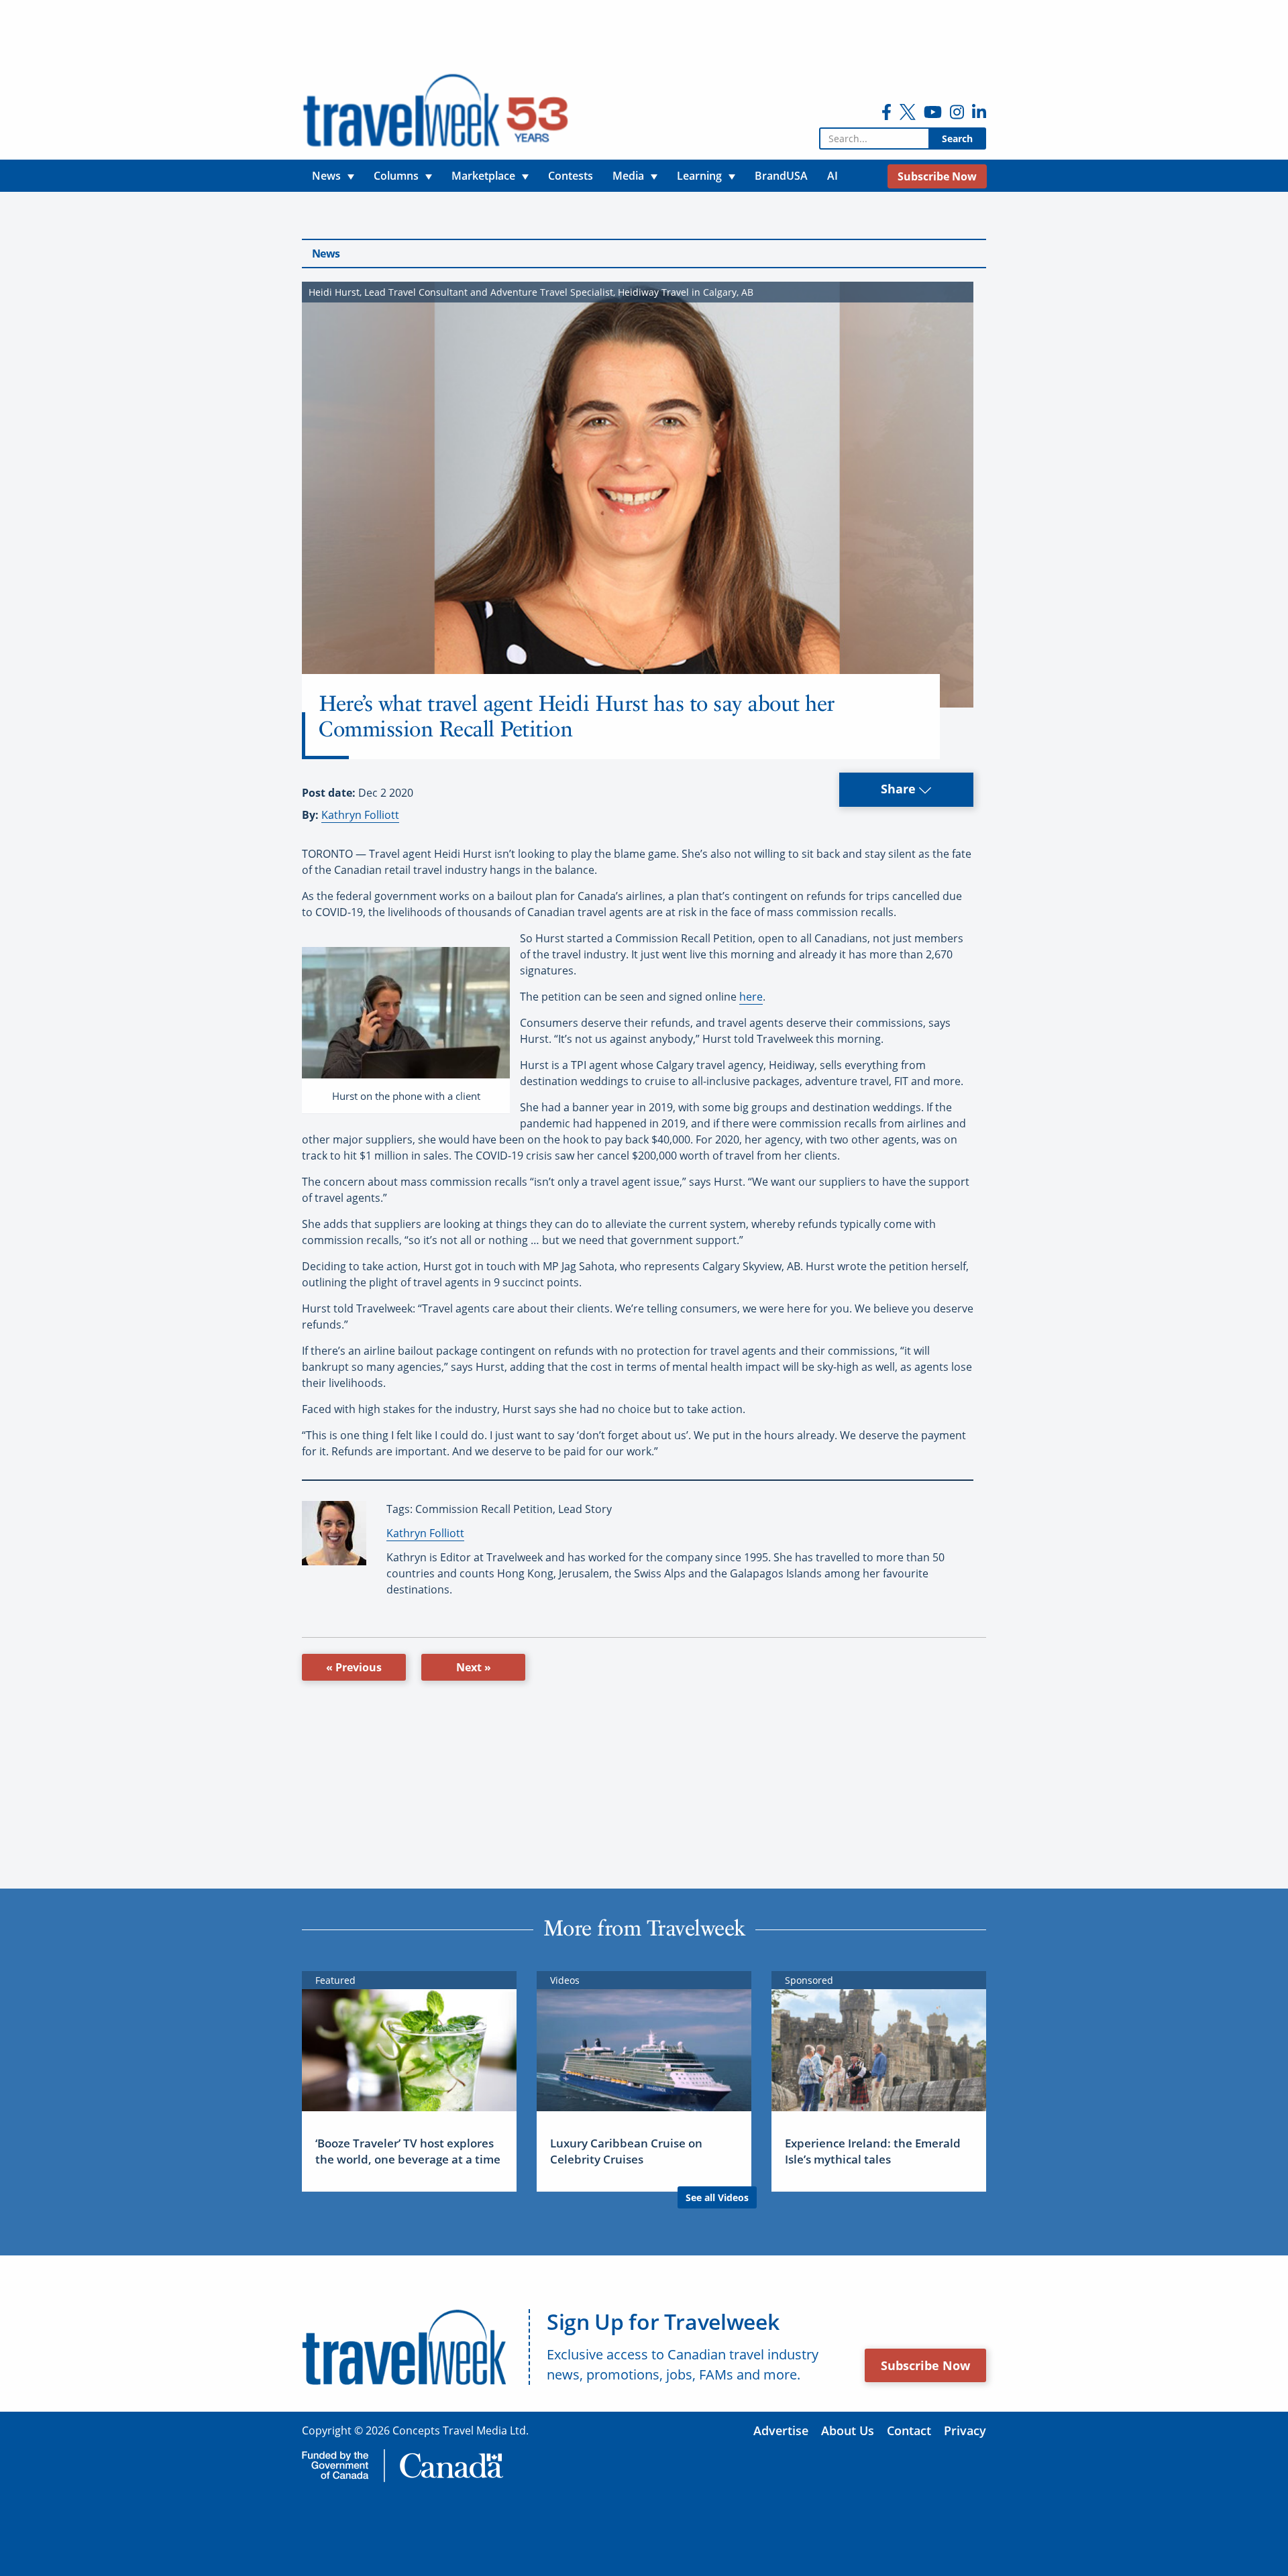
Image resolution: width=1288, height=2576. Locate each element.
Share (900, 789)
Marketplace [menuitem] (483, 176)
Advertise (781, 2430)
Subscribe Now (925, 2365)
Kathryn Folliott (360, 815)
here (751, 997)
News (326, 254)
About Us (848, 2430)
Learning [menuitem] (699, 176)
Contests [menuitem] (571, 176)
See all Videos (717, 2197)
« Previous (354, 1667)
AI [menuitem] (833, 176)
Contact (909, 2430)
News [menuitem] (326, 176)
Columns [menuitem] (396, 176)
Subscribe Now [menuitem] (937, 176)
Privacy (965, 2430)
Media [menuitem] (628, 176)
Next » (474, 1667)
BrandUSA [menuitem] (781, 176)
